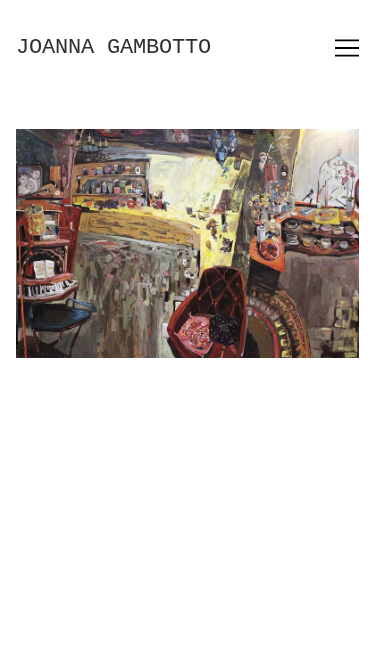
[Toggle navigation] (347, 48)
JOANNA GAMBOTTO (113, 47)
